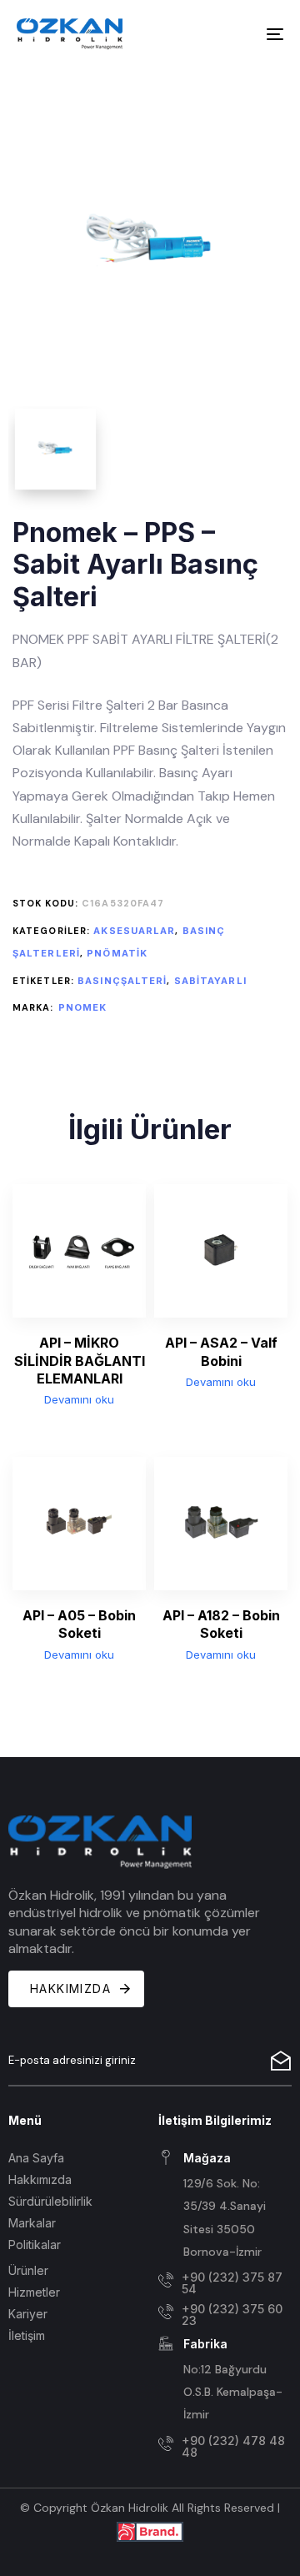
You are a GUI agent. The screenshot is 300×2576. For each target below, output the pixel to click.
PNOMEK (83, 1007)
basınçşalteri (122, 981)
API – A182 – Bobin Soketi (221, 1624)
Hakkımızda (40, 2179)
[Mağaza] (225, 2206)
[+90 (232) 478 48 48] (225, 2447)
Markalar (32, 2223)
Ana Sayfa (36, 2158)
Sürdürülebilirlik (50, 2201)
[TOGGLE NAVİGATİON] (239, 34)
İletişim (27, 2335)
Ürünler (28, 2270)
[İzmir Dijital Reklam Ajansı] (150, 2531)
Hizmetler (34, 2292)
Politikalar (35, 2245)
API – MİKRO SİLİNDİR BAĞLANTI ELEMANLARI (80, 1361)
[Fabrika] (225, 2381)
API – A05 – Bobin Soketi (79, 1624)
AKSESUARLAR (134, 931)
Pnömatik (117, 953)
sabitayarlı (210, 981)
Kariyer (28, 2314)
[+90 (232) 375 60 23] (225, 2315)
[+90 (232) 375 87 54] (225, 2283)
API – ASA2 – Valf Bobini (221, 1351)
